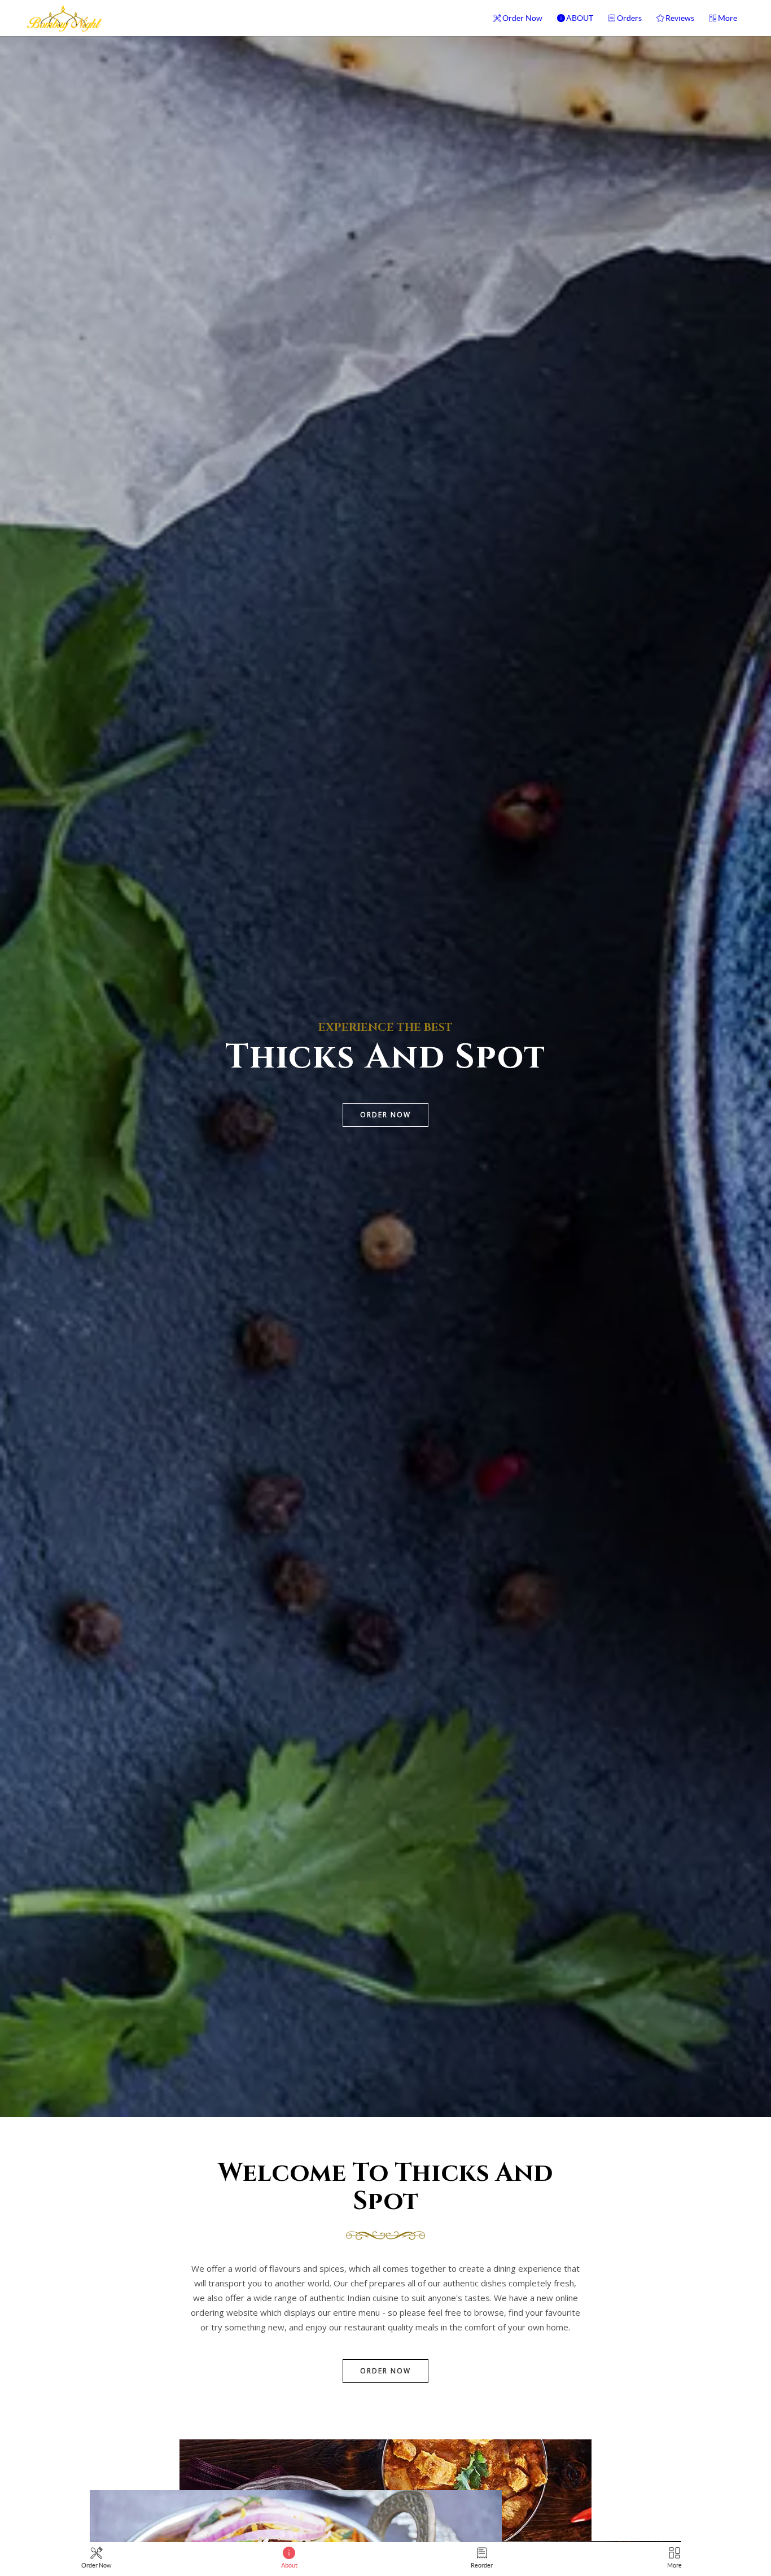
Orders (629, 18)
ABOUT (580, 18)
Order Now (522, 18)
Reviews (680, 18)
